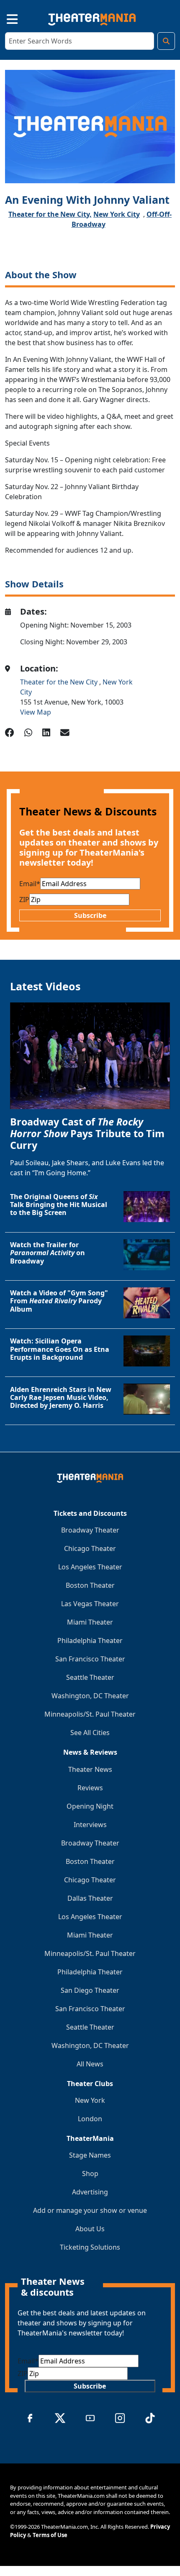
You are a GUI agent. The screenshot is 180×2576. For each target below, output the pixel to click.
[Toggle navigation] (5, 18)
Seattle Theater (90, 1677)
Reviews (90, 1788)
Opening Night (90, 1806)
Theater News (90, 1769)
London (90, 2119)
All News (90, 2064)
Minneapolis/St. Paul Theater (90, 1714)
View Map (36, 712)
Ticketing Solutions (90, 2247)
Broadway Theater (90, 1530)
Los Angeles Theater (90, 1567)
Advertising (90, 2192)
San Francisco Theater (90, 1659)
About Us (90, 2229)
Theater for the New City (60, 682)
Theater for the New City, (50, 214)
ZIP (24, 900)
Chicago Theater (90, 1548)
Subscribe (90, 915)
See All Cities (90, 1733)
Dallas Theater (90, 1898)
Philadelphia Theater (90, 1640)
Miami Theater (90, 1622)
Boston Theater (90, 1585)
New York (90, 2100)
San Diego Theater (90, 1990)
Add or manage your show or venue (90, 2210)
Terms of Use (50, 2535)
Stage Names (90, 2155)
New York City (117, 214)
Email (30, 884)
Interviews (90, 1825)
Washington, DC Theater (90, 1696)
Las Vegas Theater (90, 1604)
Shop (90, 2174)
